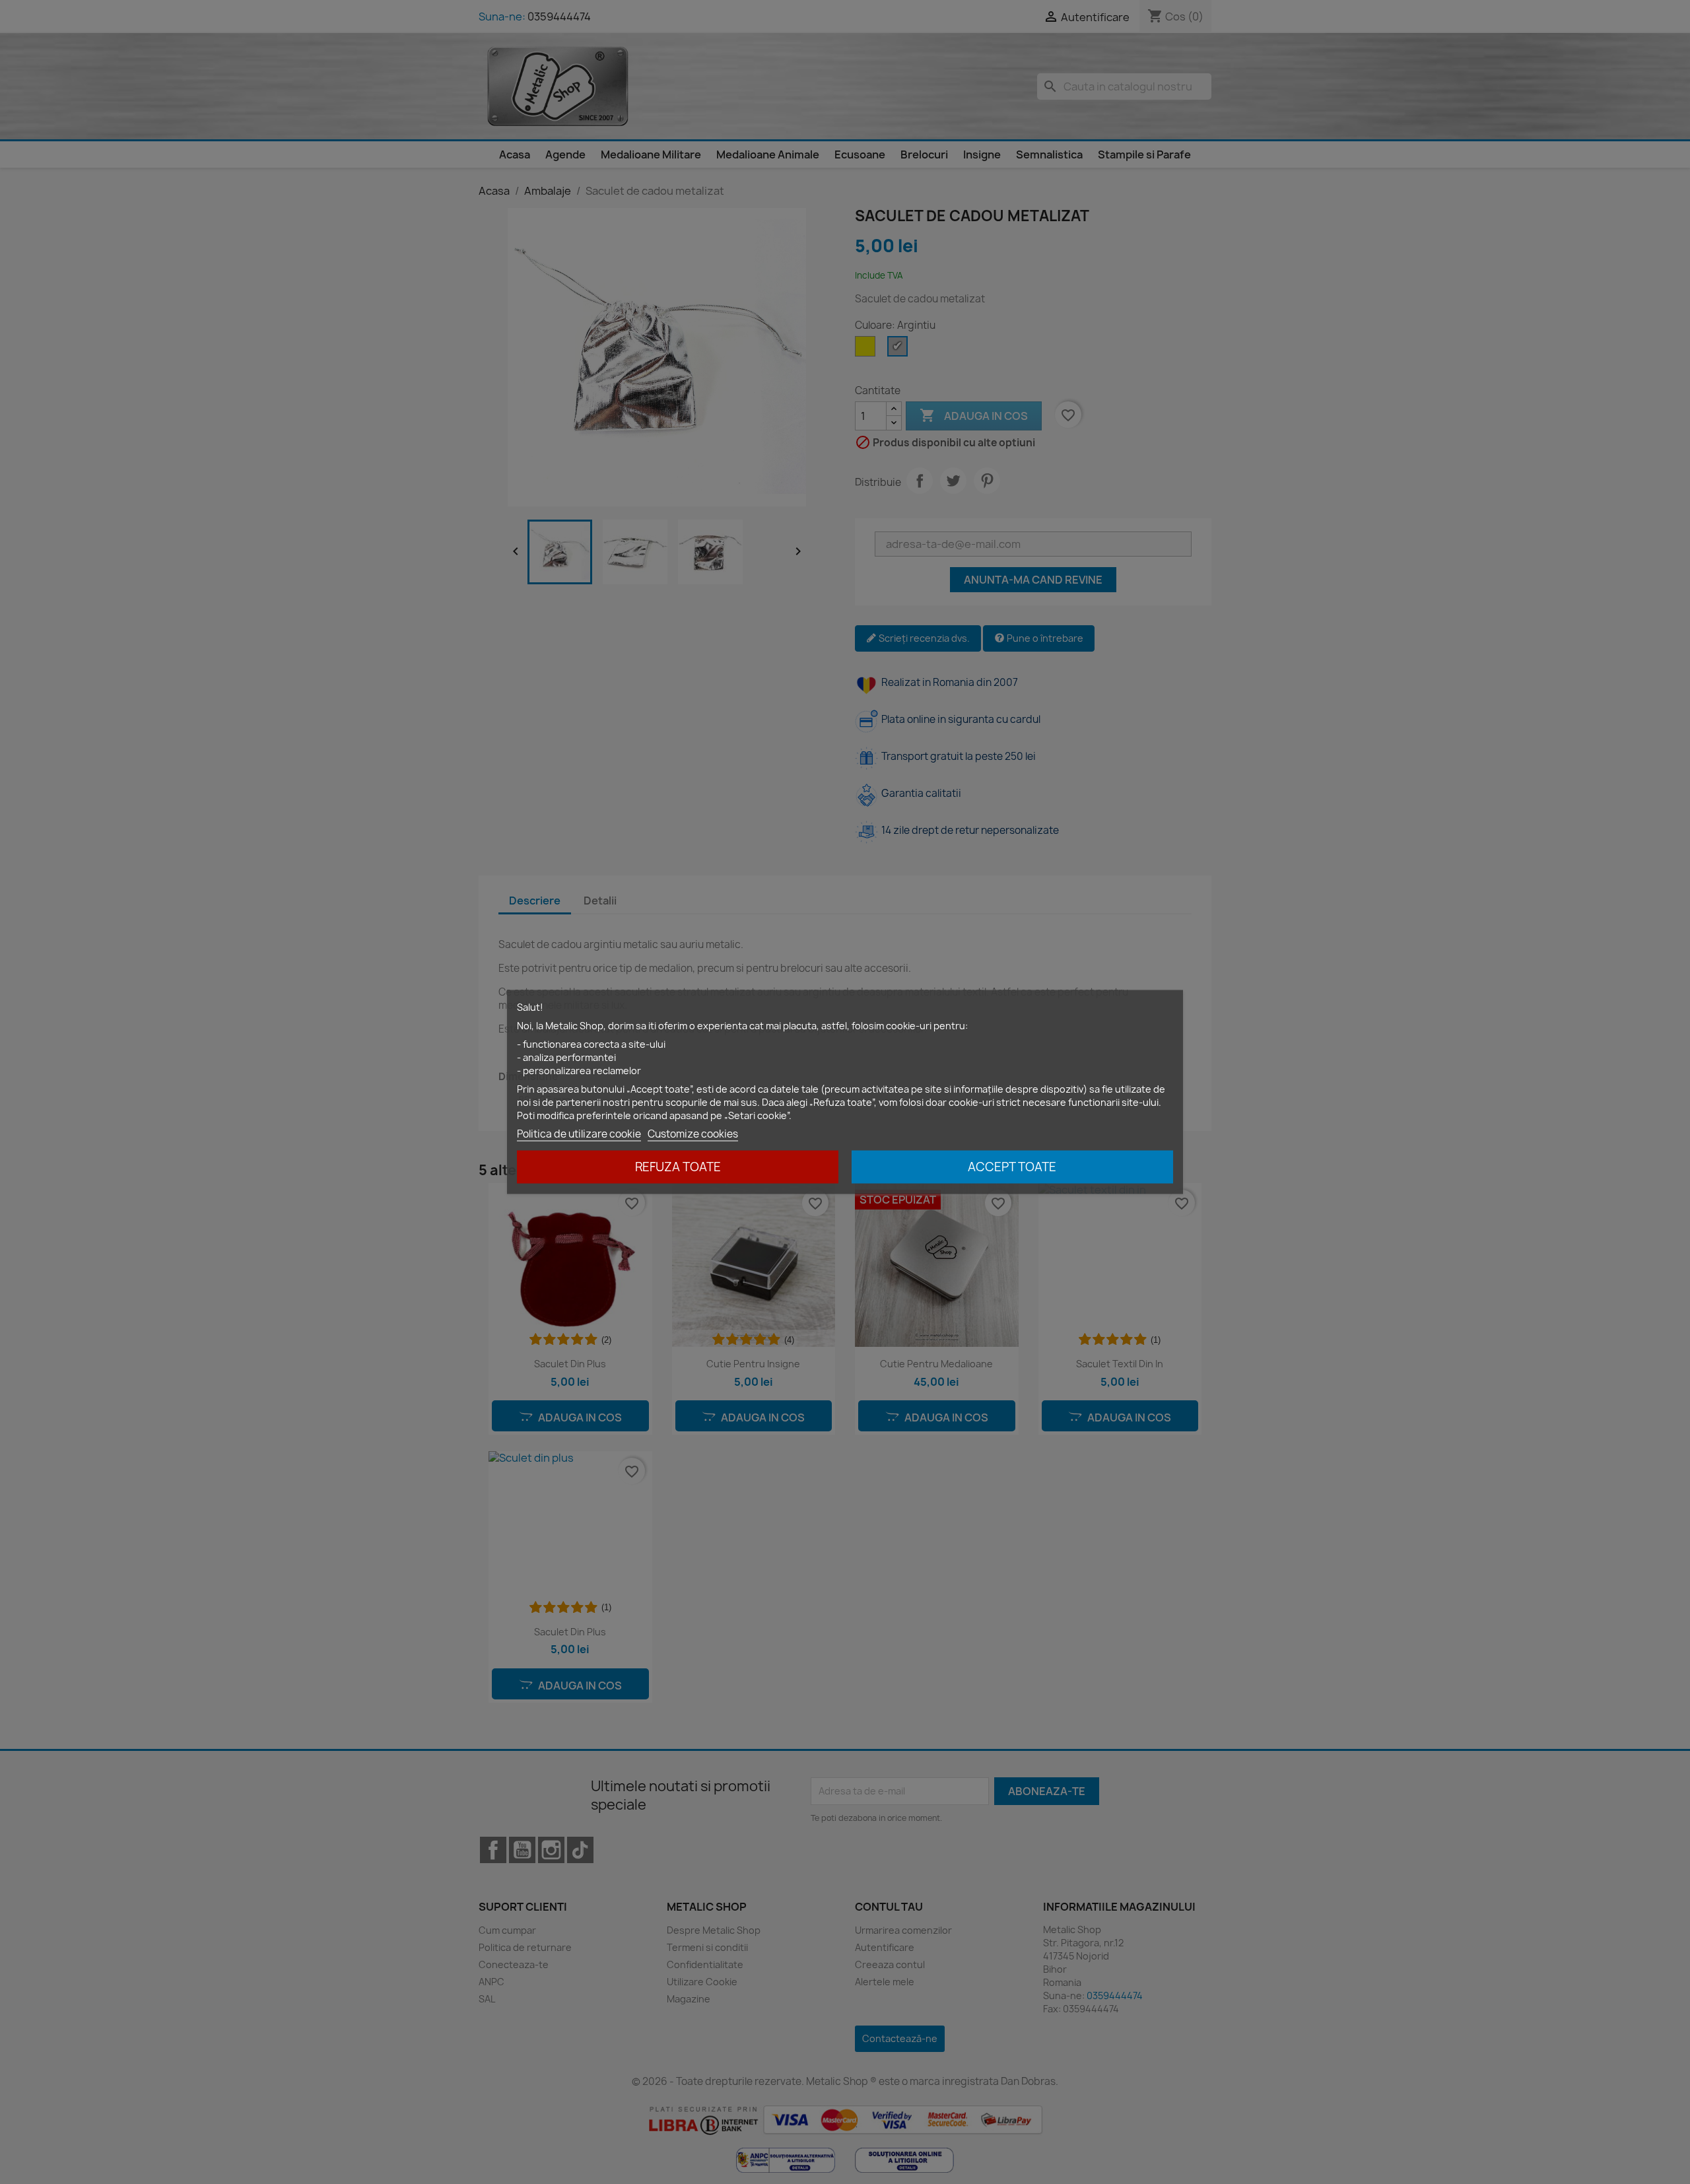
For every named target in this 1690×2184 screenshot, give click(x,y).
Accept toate (1012, 1167)
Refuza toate (678, 1167)
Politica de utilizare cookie (579, 1134)
